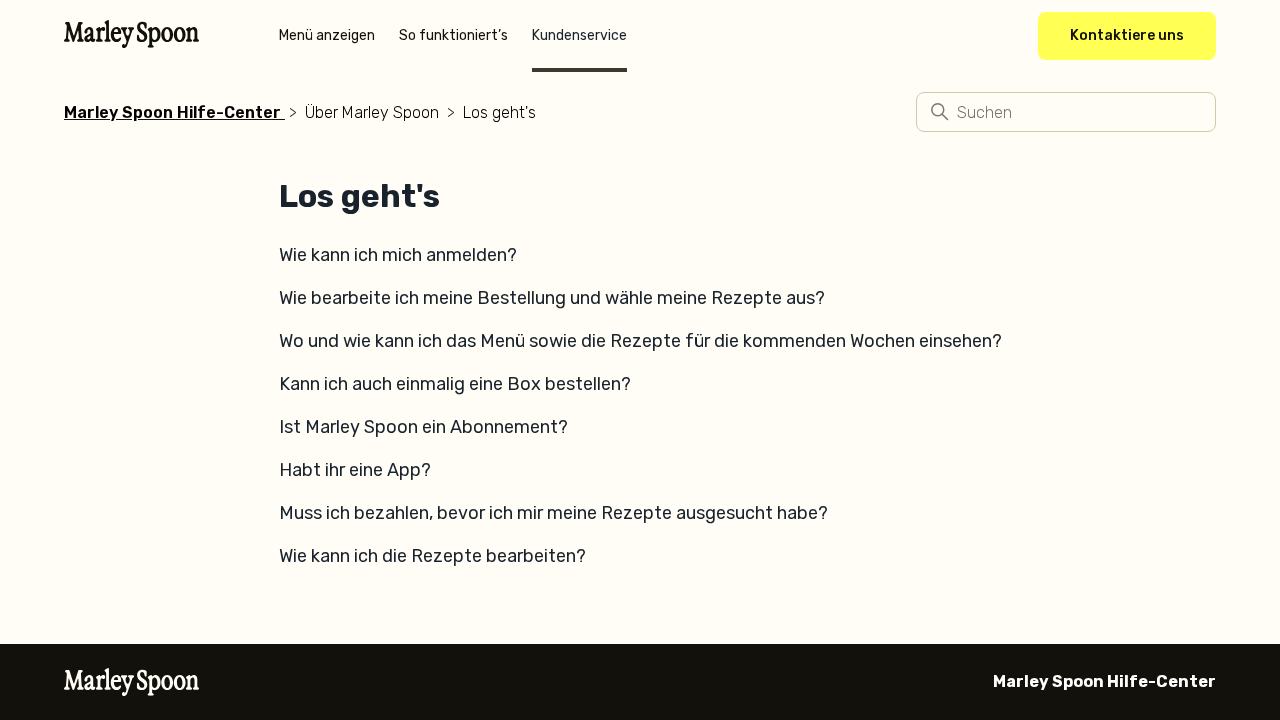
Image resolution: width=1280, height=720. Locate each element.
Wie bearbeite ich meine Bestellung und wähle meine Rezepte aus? (552, 298)
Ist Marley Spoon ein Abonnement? (423, 427)
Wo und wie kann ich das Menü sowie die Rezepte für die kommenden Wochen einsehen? (640, 341)
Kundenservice (579, 35)
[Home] (131, 42)
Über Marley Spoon (372, 112)
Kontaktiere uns (1127, 35)
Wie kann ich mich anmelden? (398, 255)
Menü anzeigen (327, 35)
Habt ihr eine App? (355, 470)
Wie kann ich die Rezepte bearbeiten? (432, 556)
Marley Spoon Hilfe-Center (172, 112)
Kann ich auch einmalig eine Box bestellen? (455, 384)
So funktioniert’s (453, 35)
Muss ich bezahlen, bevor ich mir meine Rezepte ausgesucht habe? (553, 513)
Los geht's (499, 112)
